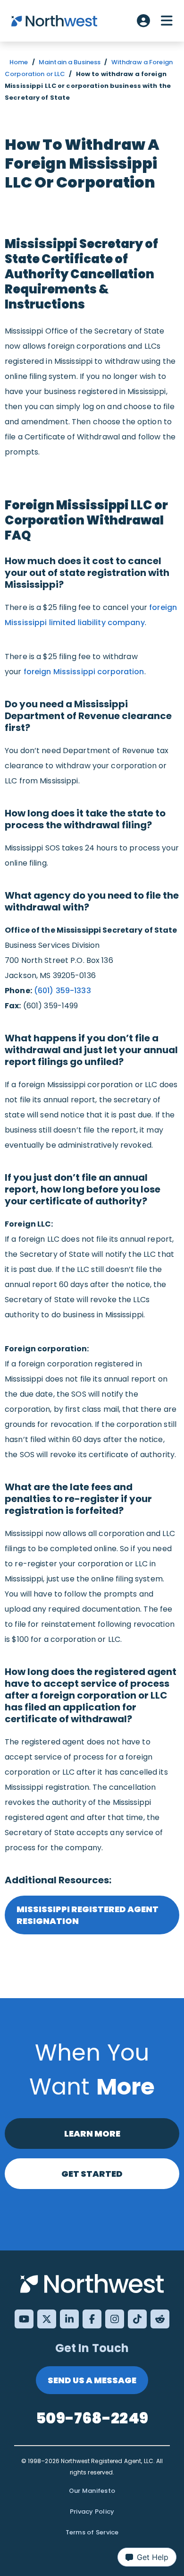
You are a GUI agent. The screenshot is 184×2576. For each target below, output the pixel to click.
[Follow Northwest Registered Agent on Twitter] (47, 2319)
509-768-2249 (92, 2418)
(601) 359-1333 (63, 991)
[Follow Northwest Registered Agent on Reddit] (160, 2319)
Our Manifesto (92, 2491)
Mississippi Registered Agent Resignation (88, 1915)
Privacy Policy (92, 2512)
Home (19, 62)
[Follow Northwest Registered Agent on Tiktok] (137, 2319)
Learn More (92, 2134)
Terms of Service (92, 2532)
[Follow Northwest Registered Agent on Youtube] (24, 2319)
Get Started (92, 2174)
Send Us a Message (92, 2380)
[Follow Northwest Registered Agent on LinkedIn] (69, 2319)
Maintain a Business (70, 62)
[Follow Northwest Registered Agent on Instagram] (115, 2319)
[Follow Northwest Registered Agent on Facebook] (92, 2319)
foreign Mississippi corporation (84, 672)
